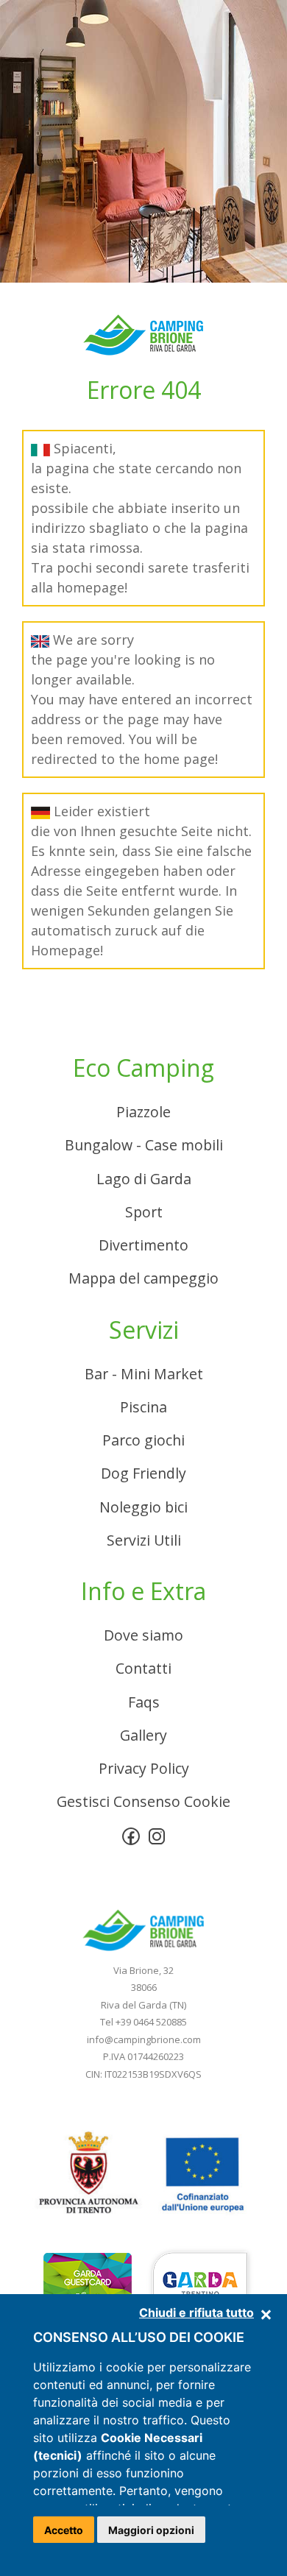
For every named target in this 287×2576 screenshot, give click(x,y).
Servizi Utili (144, 1540)
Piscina (143, 1407)
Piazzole (143, 1112)
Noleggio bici (143, 1507)
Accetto (64, 2530)
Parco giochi (143, 1440)
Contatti (143, 1668)
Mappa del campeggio (143, 1278)
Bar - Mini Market (144, 1374)
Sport (144, 1212)
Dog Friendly (143, 1473)
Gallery (143, 1735)
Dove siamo (143, 1635)
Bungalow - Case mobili (144, 1145)
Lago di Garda (144, 1179)
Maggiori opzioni (151, 2530)
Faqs (144, 1702)
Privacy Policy (144, 1768)
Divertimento (143, 1245)
